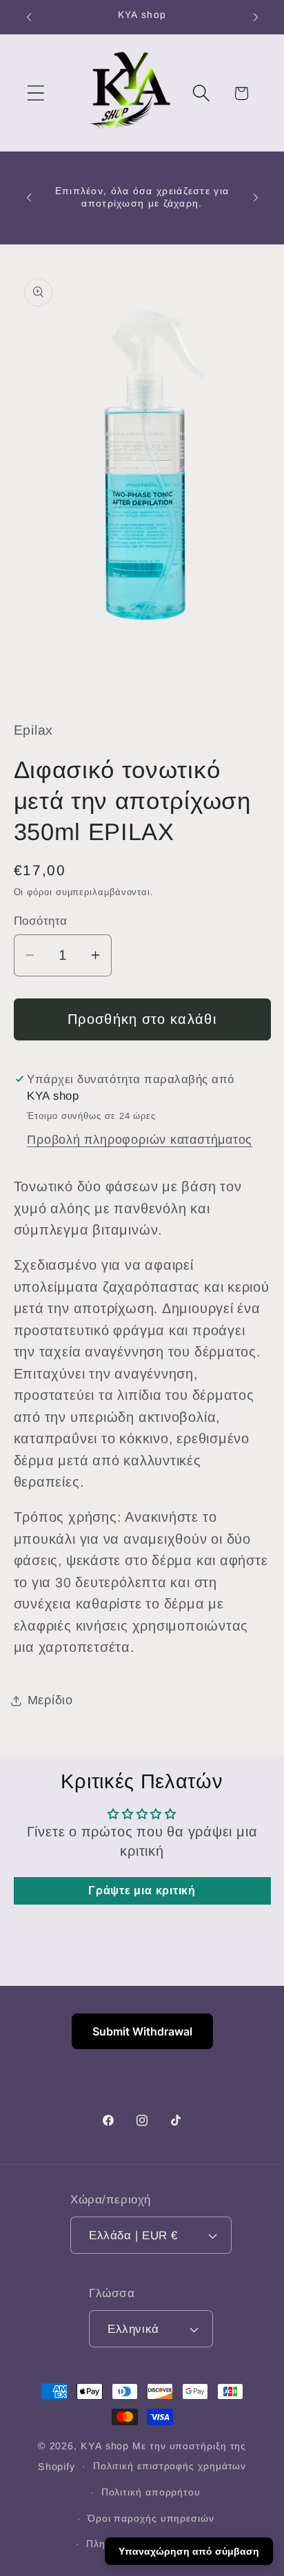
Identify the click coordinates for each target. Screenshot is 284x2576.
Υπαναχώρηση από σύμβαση (189, 2551)
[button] (35, 93)
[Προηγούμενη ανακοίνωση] (29, 17)
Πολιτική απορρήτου (151, 2492)
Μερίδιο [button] (50, 1700)
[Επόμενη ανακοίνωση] (256, 17)
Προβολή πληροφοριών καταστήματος (140, 1140)
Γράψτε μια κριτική (142, 1891)
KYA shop (105, 2446)
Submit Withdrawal (142, 2031)
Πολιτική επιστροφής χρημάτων (170, 2466)
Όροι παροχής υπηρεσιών (151, 2518)
